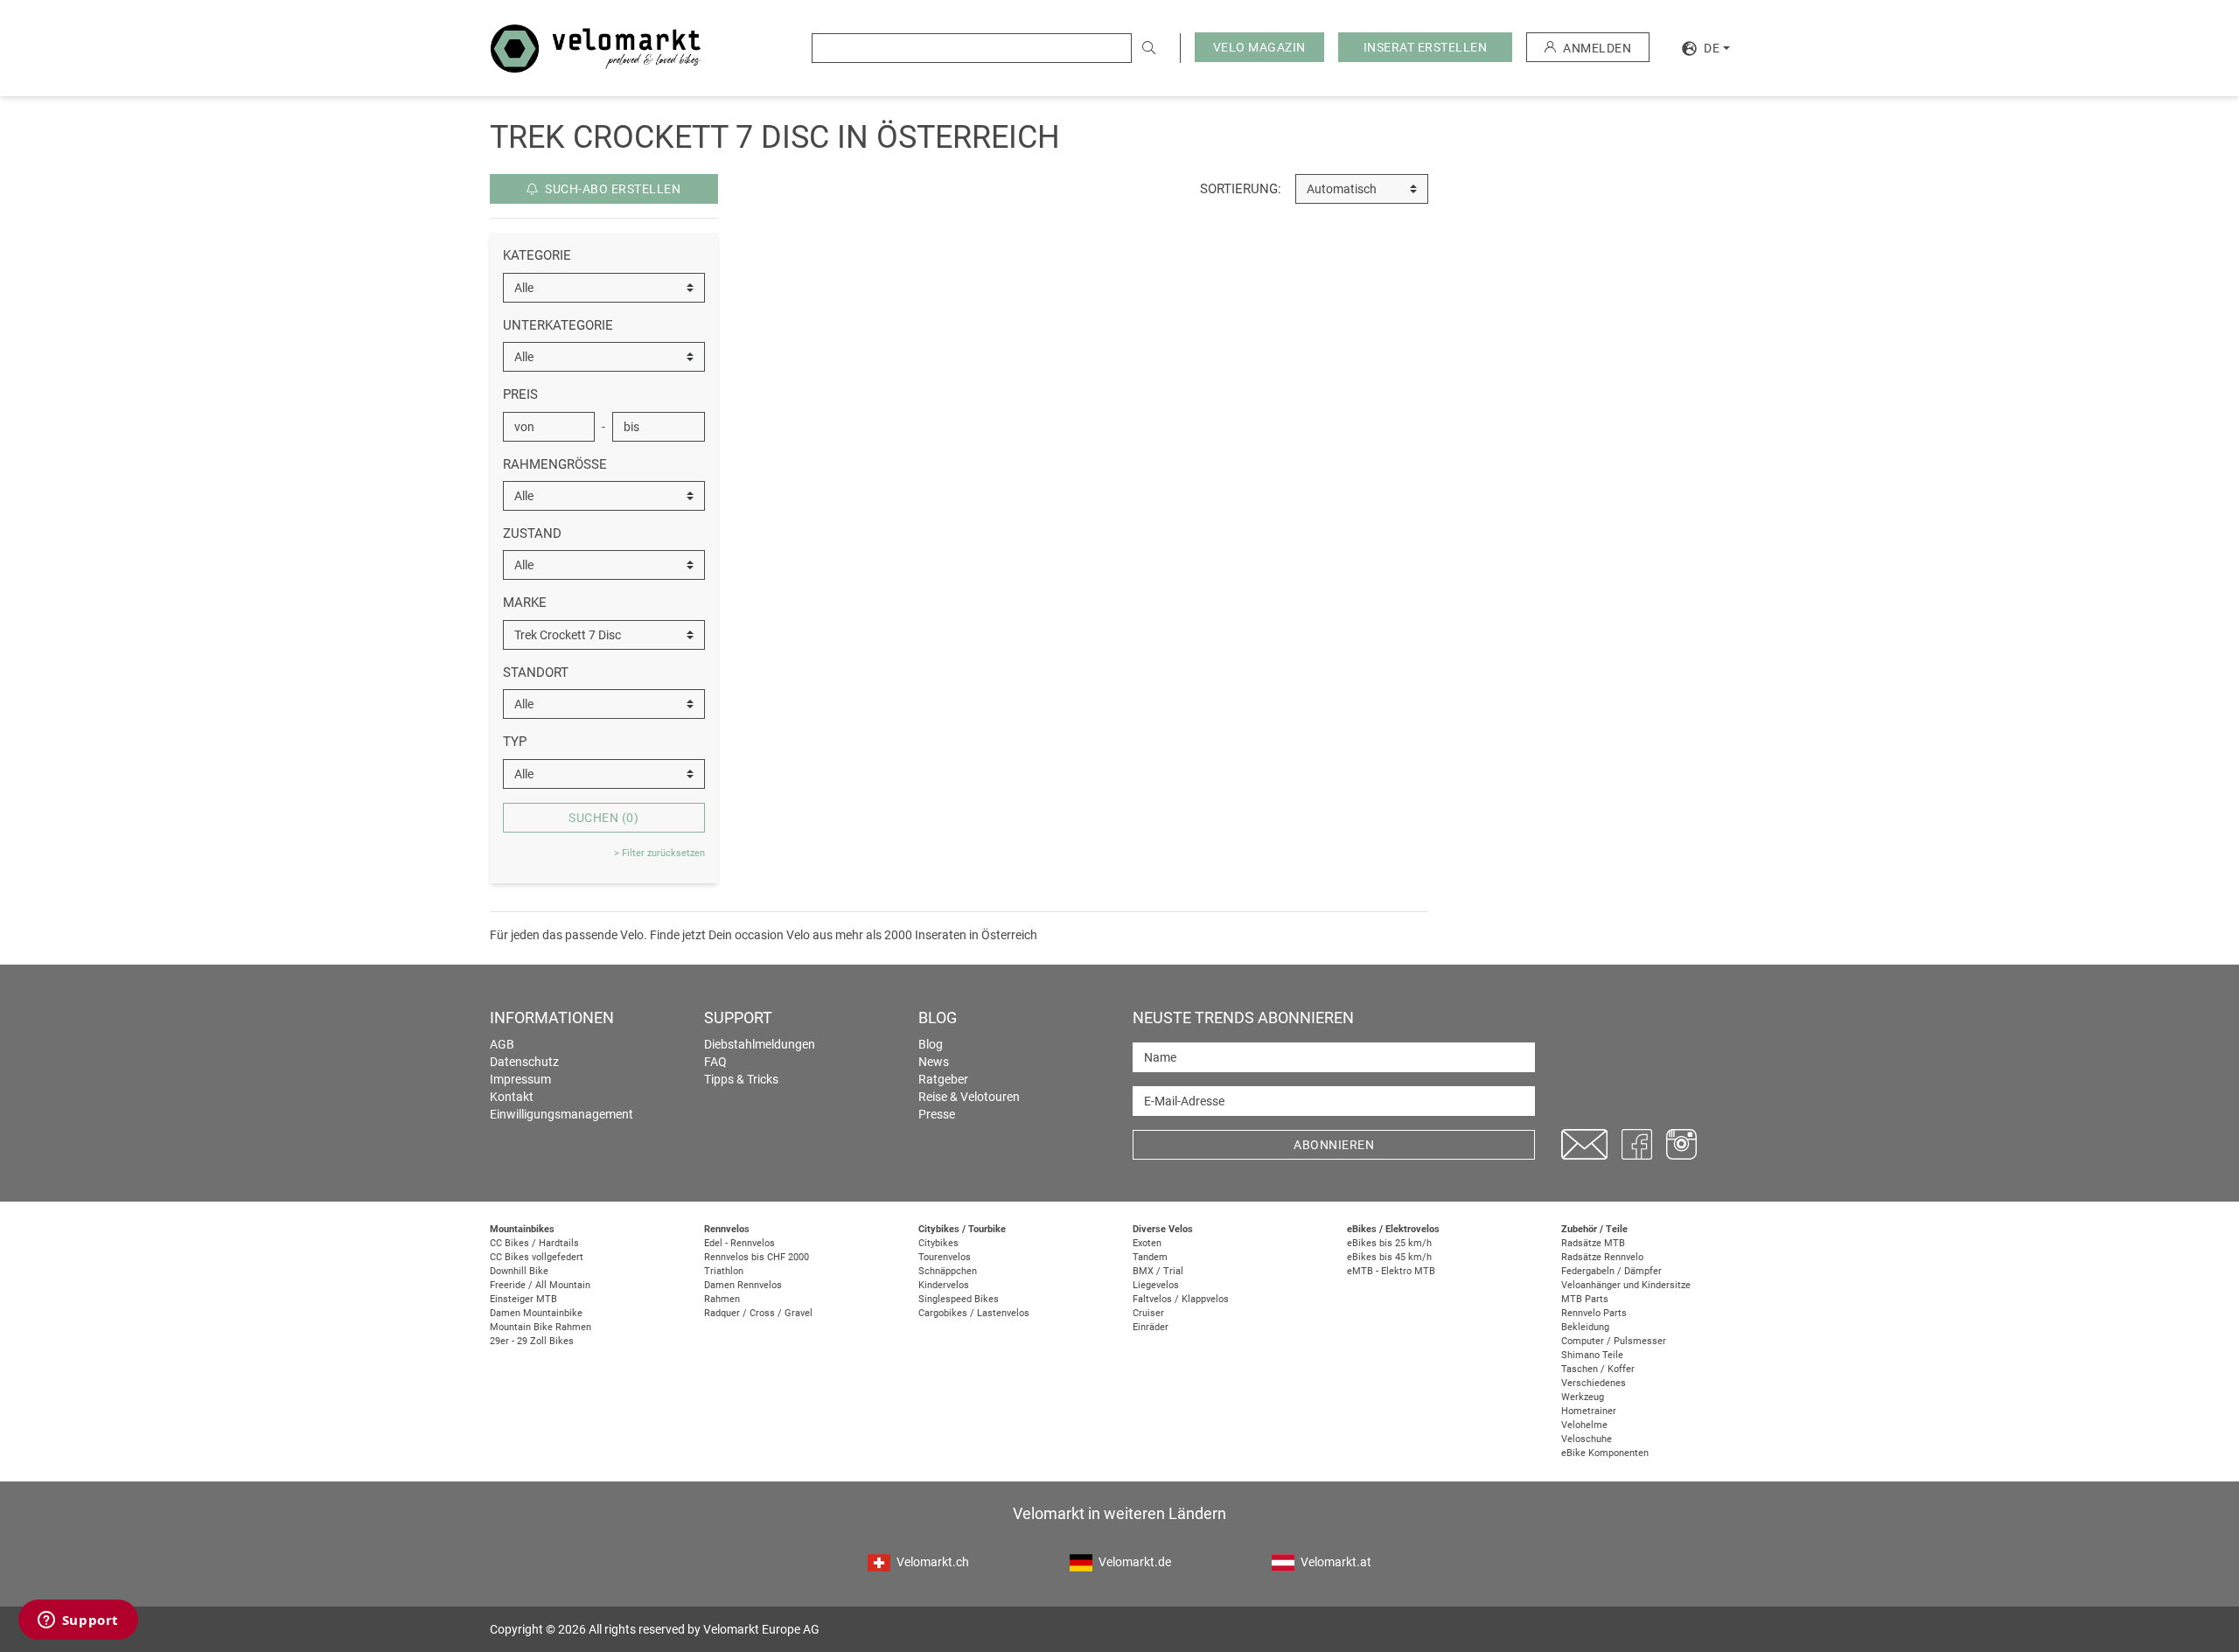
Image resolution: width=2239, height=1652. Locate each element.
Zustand (532, 533)
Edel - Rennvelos (739, 1243)
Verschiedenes (1594, 1383)
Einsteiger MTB (523, 1299)
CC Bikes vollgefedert (537, 1257)
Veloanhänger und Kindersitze (1626, 1285)
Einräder (1151, 1327)
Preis (520, 394)
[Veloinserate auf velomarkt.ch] (596, 47)
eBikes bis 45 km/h (1389, 1257)
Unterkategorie (558, 325)
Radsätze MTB (1593, 1243)
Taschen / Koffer (1598, 1369)
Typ (515, 742)
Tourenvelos (945, 1257)
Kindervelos (944, 1285)
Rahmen (722, 1299)
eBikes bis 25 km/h (1389, 1243)
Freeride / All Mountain (540, 1285)
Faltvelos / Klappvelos (1181, 1299)
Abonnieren (1334, 1145)
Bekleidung (1585, 1327)
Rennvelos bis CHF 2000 (757, 1257)
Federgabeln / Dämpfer (1611, 1271)
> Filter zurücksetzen (659, 853)
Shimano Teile (1592, 1355)
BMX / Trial (1158, 1271)
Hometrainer (1589, 1411)
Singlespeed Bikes (959, 1299)
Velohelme (1584, 1425)
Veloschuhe (1587, 1439)
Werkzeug (1583, 1397)
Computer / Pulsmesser (1614, 1341)
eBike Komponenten (1605, 1453)
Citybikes (938, 1243)
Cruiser (1148, 1313)
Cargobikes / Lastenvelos (974, 1313)
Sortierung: (1241, 189)
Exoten (1147, 1243)
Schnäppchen (948, 1271)
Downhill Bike (519, 1271)
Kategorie (537, 255)
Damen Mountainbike (536, 1313)
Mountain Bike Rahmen (541, 1327)
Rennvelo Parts (1594, 1313)
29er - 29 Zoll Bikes (532, 1341)
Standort (536, 673)
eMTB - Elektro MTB (1391, 1271)
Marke (525, 603)
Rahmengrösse (555, 464)
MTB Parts (1585, 1299)
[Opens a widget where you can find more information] (78, 1621)
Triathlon (724, 1271)
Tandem (1150, 1257)
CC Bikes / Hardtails (534, 1243)
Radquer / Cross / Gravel (758, 1313)
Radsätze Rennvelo (1602, 1257)
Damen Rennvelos (743, 1285)
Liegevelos (1156, 1285)
